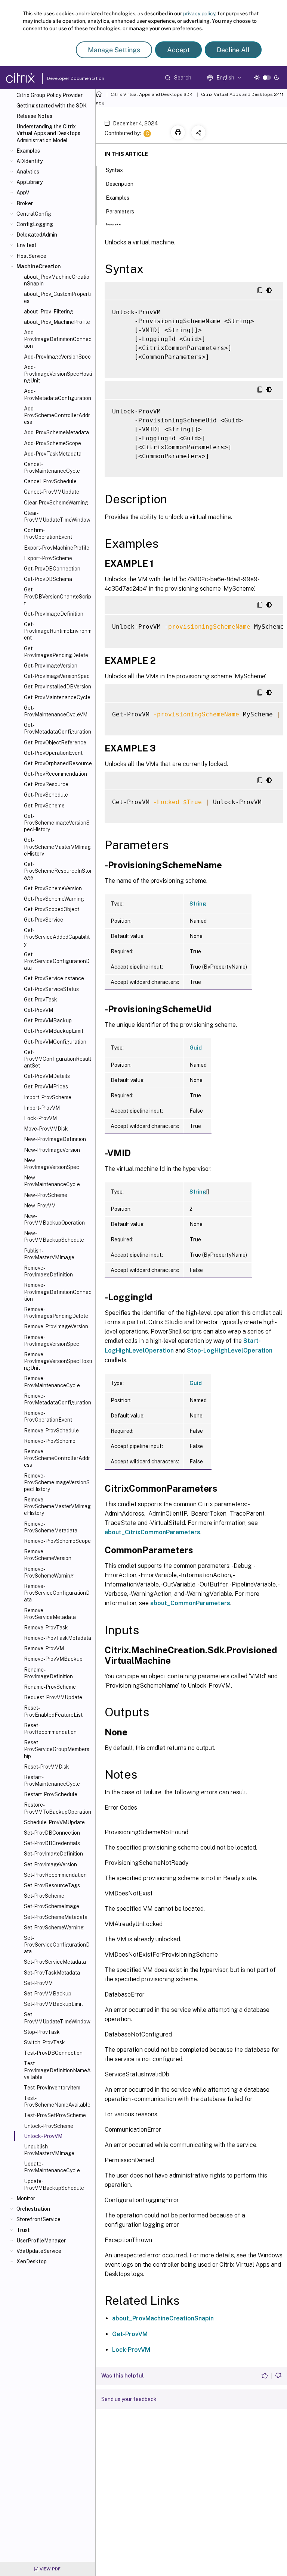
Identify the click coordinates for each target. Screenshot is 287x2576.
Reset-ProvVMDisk (47, 1767)
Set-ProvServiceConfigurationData (57, 1945)
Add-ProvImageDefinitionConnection (58, 339)
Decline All (233, 50)
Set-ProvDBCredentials (52, 1843)
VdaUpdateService (39, 2251)
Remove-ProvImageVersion (56, 1326)
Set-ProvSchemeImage (52, 1906)
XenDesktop (32, 2261)
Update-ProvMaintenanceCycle (52, 2167)
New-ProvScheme (46, 1195)
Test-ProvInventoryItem (52, 2088)
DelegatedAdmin (37, 235)
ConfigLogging (35, 224)
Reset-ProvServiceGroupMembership (57, 1749)
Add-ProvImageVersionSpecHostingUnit (58, 374)
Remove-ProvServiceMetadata (50, 1614)
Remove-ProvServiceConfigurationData (57, 1593)
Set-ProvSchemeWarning (54, 1928)
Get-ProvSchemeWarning (54, 899)
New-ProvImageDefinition (55, 1139)
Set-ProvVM (38, 1983)
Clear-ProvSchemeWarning (56, 503)
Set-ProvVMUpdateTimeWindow (57, 2018)
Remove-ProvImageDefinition (48, 1271)
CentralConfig (34, 214)
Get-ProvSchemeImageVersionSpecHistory (57, 823)
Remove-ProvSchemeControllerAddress (57, 1458)
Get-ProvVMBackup (48, 1020)
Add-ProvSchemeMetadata (56, 432)
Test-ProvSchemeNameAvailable (57, 2101)
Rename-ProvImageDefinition (48, 1673)
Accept (178, 50)
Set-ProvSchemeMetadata (56, 1917)
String (198, 904)
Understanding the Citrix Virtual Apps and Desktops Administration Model (48, 133)
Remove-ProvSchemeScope (57, 1541)
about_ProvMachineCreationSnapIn (57, 280)
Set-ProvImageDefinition (53, 1854)
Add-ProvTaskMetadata (53, 454)
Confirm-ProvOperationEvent (48, 534)
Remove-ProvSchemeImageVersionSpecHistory (57, 1482)
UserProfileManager (41, 2241)
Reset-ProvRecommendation (50, 1729)
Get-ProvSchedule (46, 795)
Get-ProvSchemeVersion (53, 888)
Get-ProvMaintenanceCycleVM (56, 711)
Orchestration (33, 2209)
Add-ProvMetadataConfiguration (58, 394)
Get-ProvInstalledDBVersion (58, 687)
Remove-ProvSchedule (51, 1431)
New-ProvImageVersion (52, 1150)
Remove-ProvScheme (50, 1441)
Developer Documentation (64, 78)
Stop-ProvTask (42, 2032)
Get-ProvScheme (44, 806)
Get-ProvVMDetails (47, 1076)
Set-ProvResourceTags (52, 1885)
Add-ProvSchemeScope (53, 443)
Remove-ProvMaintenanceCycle (52, 1382)
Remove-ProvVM (44, 1648)
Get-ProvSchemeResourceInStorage (58, 871)
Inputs (113, 225)
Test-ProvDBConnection (53, 2053)
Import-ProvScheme (48, 1097)
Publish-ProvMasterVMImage (49, 1254)
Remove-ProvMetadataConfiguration (58, 1399)
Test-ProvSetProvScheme (55, 2115)
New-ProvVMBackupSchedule (54, 1237)
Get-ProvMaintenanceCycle (57, 697)
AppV (23, 193)
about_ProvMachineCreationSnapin (163, 2318)
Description (120, 184)
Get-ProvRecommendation (55, 774)
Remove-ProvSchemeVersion (48, 1555)
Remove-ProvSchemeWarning (49, 1572)
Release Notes (34, 116)
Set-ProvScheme (44, 1896)
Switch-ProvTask (44, 2042)
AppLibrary (30, 182)
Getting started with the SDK (52, 106)
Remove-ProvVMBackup (53, 1659)
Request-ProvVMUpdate (53, 1697)
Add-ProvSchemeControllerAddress (57, 415)
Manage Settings (114, 50)
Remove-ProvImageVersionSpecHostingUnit (58, 1361)
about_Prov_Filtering (49, 312)
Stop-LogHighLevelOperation (230, 1350)
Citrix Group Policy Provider (50, 95)
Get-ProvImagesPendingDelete (56, 652)
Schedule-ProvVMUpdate (54, 1822)
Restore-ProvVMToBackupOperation (58, 1808)
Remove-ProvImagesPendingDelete (56, 1313)
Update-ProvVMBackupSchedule (54, 2185)
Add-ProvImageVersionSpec (57, 357)
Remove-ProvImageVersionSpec (52, 1341)
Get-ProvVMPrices (46, 1087)
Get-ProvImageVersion (51, 666)
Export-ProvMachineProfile (57, 548)
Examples (28, 151)
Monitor (26, 2198)
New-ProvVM (40, 1206)
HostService (31, 256)
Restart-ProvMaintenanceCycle (52, 1781)
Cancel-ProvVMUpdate (52, 492)
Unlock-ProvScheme (49, 2126)
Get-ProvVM (38, 1010)
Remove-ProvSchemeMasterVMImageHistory (57, 1506)
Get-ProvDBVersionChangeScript (58, 596)
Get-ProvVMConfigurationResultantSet (58, 1059)
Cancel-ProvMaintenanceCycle (52, 468)
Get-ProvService (44, 920)
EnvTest (27, 245)
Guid (196, 1048)
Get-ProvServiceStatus (51, 989)
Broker (25, 203)
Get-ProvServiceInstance (54, 978)
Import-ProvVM (42, 1108)
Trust (23, 2230)
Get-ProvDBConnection (52, 569)
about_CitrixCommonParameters (152, 1532)
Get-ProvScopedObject (52, 909)
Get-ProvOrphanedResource (58, 763)
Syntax (114, 170)
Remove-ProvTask (46, 1628)
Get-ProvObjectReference (55, 743)
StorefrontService (38, 2219)
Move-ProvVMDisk (46, 1129)
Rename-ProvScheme (50, 1687)
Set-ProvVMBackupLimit (53, 2004)
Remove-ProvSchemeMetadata (51, 1527)
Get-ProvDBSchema (48, 579)
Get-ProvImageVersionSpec (57, 676)
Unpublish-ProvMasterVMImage (49, 2150)
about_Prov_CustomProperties (57, 297)
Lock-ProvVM (40, 1118)
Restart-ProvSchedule (51, 1794)
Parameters (120, 212)
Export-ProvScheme (48, 558)
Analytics (28, 172)
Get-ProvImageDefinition (54, 614)
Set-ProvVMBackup (48, 1994)
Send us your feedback (129, 2399)
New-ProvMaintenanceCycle (52, 1181)
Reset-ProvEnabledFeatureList (53, 1711)
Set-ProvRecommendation (55, 1875)
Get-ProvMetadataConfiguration (58, 728)
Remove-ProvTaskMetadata (58, 1638)
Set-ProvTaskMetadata (52, 1973)
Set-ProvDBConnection (52, 1833)
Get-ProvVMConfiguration (55, 1042)
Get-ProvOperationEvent (53, 753)
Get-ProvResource (46, 784)
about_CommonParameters (190, 1603)
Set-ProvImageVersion (50, 1864)
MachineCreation (39, 266)
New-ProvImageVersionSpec (52, 1164)
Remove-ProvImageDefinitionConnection (58, 1292)
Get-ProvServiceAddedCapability (57, 937)
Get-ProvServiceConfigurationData (57, 961)
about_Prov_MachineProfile (57, 322)
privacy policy (199, 13)
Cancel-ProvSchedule (50, 481)
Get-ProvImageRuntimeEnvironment (58, 631)
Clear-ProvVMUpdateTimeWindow (57, 516)
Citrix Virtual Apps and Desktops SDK (152, 94)
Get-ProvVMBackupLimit (54, 1031)
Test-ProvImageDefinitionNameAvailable (57, 2070)
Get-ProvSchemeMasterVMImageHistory (57, 847)
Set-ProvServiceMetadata (55, 1962)
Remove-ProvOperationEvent (48, 1416)
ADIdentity (30, 161)
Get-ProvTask (41, 1000)
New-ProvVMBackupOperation (54, 1219)
